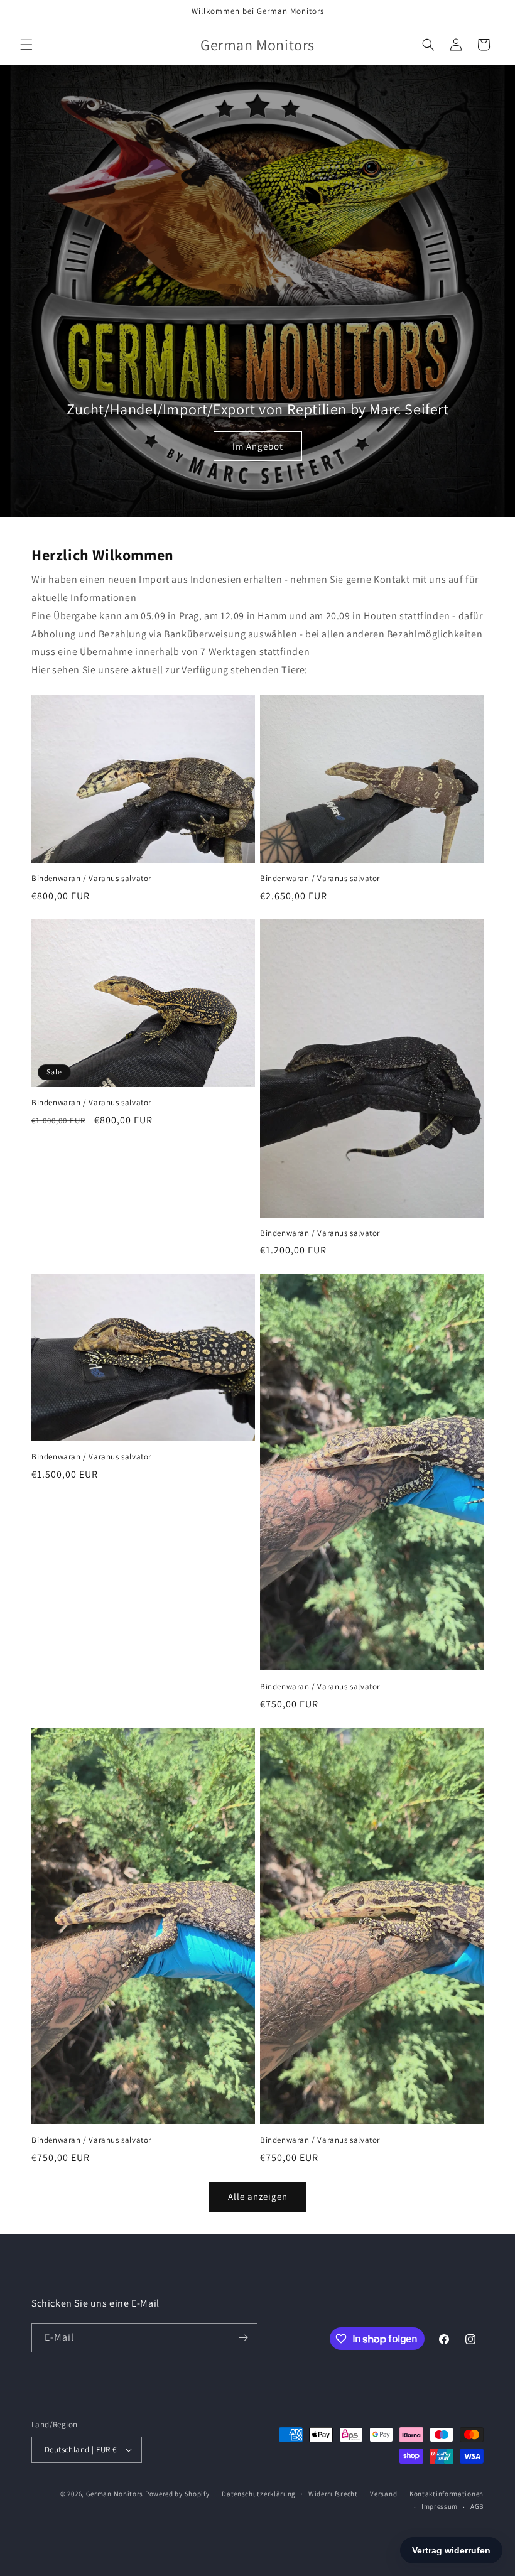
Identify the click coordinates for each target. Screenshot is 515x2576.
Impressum (440, 2506)
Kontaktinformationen (447, 2494)
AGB (477, 2506)
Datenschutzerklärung (259, 2494)
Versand (383, 2494)
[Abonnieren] (243, 2338)
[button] (26, 45)
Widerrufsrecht (333, 2494)
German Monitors (115, 2494)
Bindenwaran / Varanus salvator (91, 879)
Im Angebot (257, 446)
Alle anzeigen (258, 2196)
